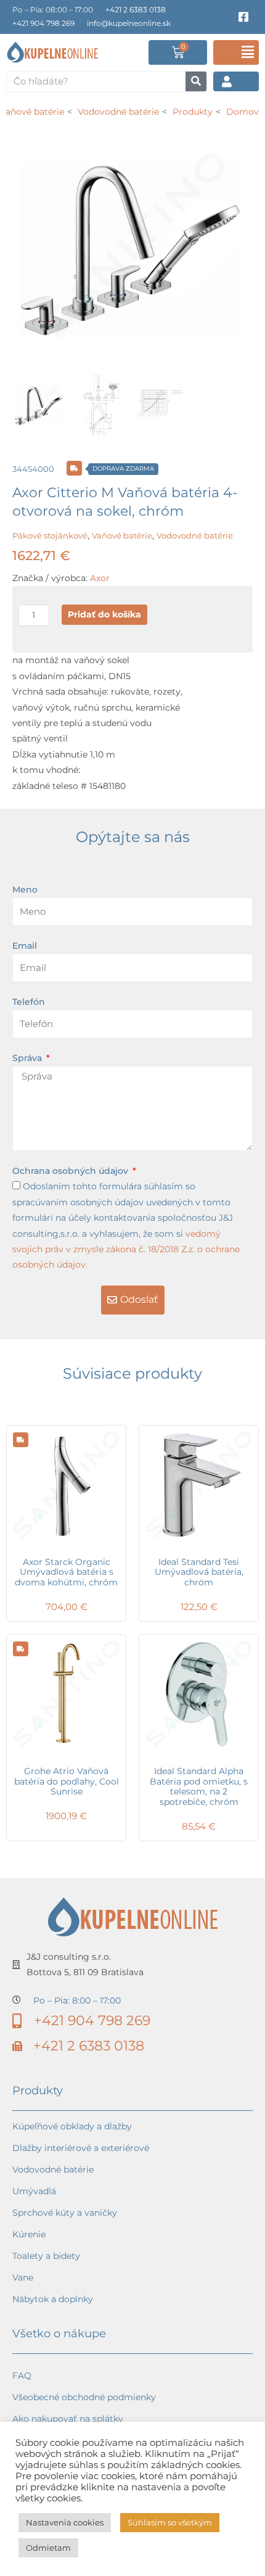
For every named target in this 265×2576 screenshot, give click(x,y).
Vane (23, 2277)
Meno (25, 890)
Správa (28, 1058)
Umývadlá (34, 2191)
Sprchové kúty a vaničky (65, 2213)
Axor (100, 578)
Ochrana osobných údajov (71, 1171)
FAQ (22, 2376)
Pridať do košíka (104, 614)
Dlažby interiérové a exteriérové (81, 2148)
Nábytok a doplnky (53, 2299)
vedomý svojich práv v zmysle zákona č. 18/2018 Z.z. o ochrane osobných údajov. (126, 1249)
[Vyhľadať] (196, 81)
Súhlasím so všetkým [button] (170, 2522)
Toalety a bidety (46, 2256)
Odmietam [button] (48, 2548)
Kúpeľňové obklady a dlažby (72, 2126)
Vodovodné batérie (195, 535)
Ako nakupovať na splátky (68, 2419)
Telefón (29, 1002)
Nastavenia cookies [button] (65, 2522)
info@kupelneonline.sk (129, 23)
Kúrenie (29, 2234)
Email (25, 946)
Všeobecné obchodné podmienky (84, 2397)
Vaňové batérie (122, 535)
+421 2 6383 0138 (136, 10)
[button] (236, 52)
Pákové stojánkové (50, 535)
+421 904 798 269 (43, 23)
